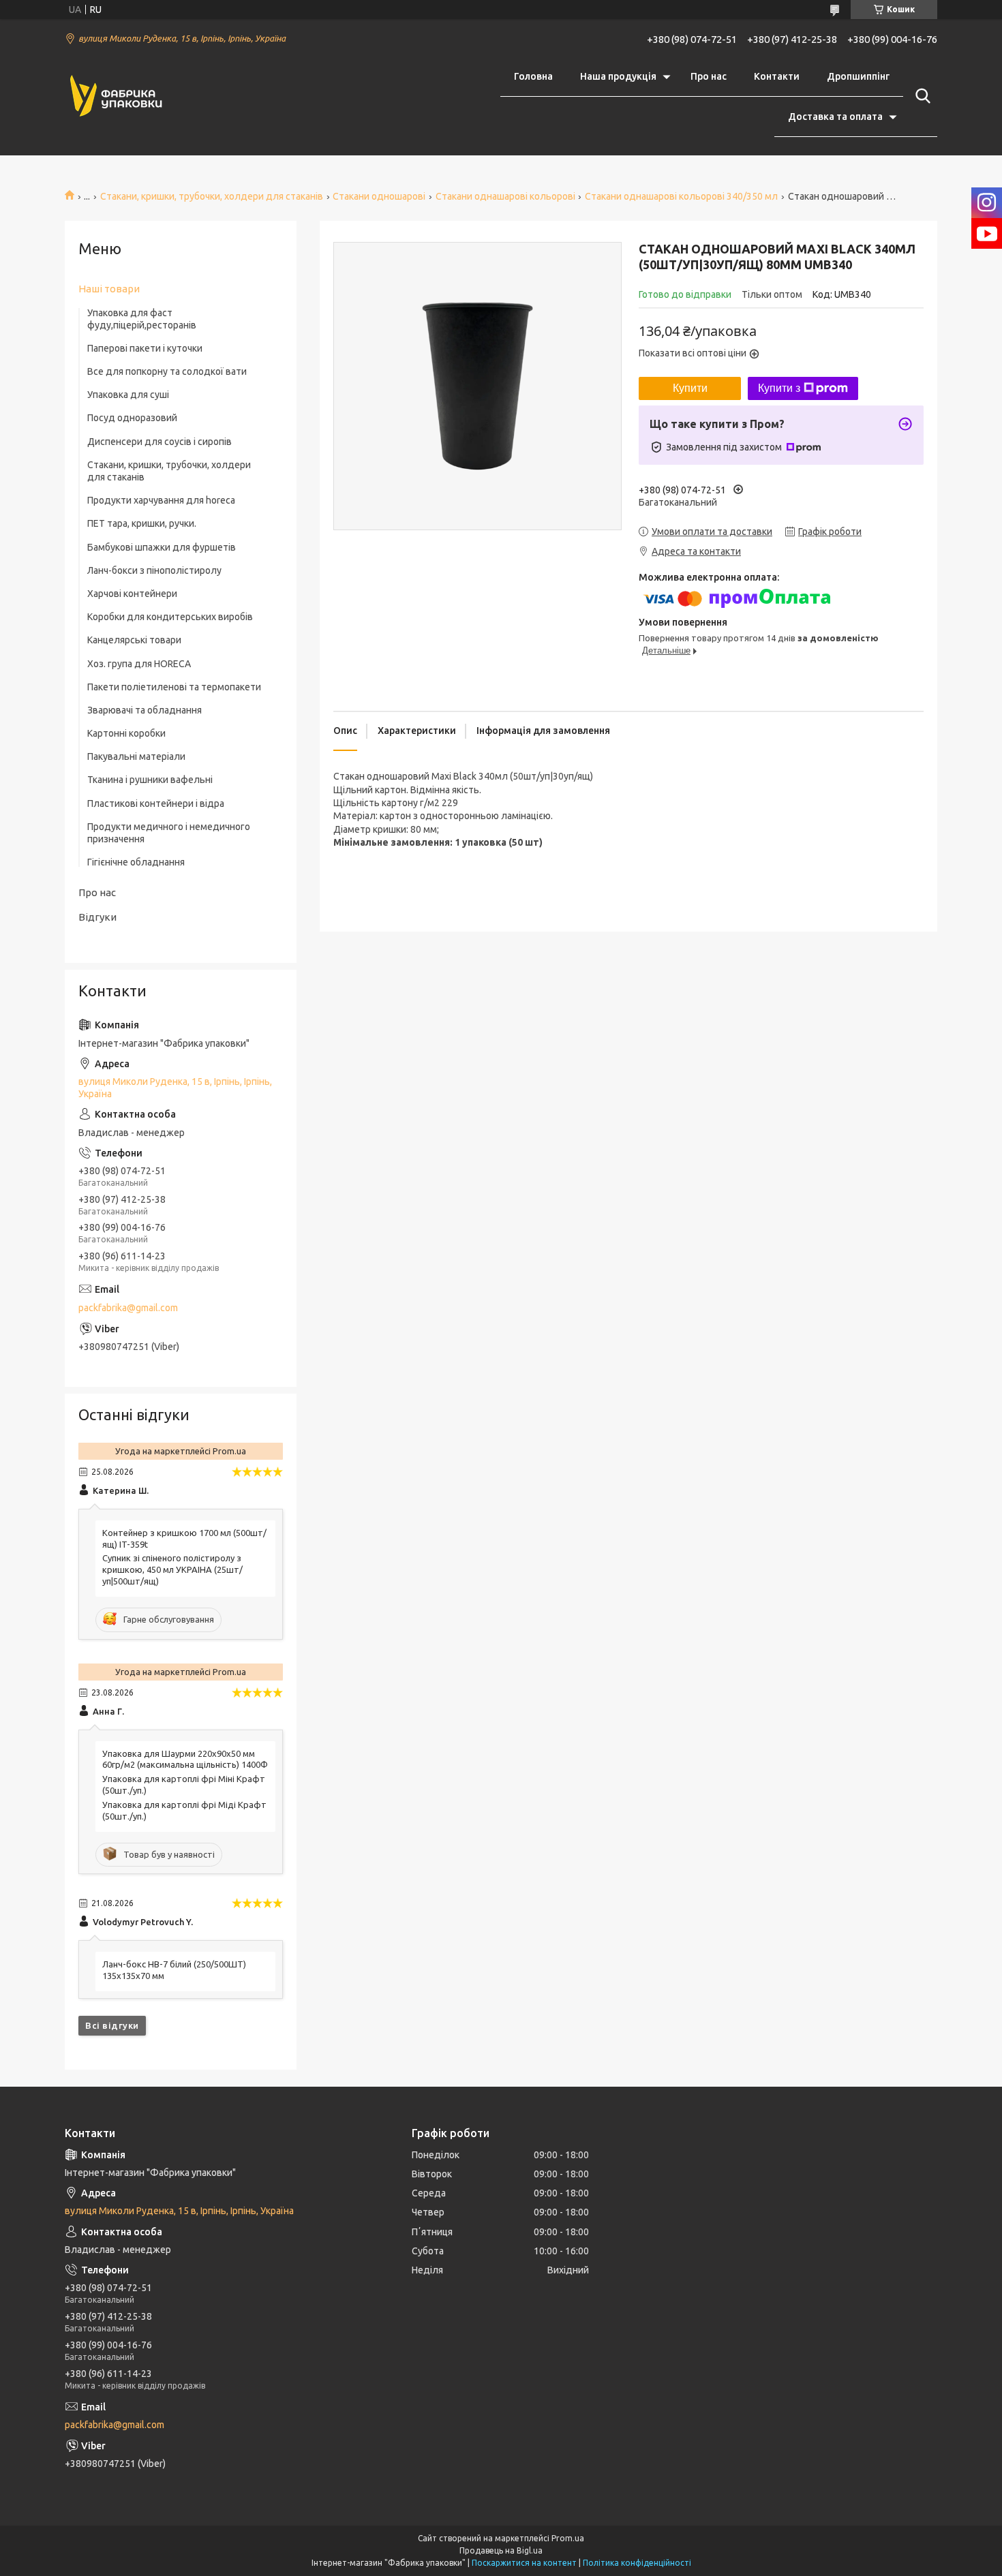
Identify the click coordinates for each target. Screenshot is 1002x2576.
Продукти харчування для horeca (161, 500)
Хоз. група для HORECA (139, 664)
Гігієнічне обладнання (136, 862)
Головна (533, 76)
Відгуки (97, 917)
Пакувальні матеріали (136, 756)
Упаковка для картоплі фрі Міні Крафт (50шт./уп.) (184, 1784)
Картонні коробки (126, 733)
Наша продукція (618, 76)
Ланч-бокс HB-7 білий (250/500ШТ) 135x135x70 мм (174, 1970)
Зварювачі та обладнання (145, 710)
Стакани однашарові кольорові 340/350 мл (681, 196)
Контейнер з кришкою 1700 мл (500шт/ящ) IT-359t (184, 1538)
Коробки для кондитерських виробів (170, 617)
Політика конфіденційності (637, 2563)
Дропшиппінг (858, 76)
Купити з (779, 388)
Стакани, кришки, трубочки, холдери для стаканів (212, 196)
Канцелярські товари (134, 640)
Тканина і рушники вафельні (150, 780)
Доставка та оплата (835, 117)
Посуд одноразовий (132, 418)
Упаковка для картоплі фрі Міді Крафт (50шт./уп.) (184, 1810)
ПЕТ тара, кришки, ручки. (142, 523)
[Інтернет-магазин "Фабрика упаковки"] (116, 97)
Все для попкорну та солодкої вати (167, 371)
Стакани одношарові (379, 196)
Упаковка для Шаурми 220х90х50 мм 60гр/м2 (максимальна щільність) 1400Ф (185, 1759)
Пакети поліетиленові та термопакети (174, 687)
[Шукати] (920, 96)
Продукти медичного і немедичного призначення (169, 833)
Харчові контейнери (132, 594)
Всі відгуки (112, 2025)
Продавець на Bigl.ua (501, 2550)
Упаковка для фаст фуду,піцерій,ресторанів (142, 319)
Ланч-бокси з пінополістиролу (154, 570)
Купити (690, 388)
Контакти (777, 76)
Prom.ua (568, 2538)
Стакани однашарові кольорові (505, 196)
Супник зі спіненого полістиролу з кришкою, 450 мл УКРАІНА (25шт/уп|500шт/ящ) (172, 1569)
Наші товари (109, 289)
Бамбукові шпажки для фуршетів (162, 547)
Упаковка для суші (128, 395)
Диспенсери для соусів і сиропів (160, 442)
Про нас (709, 76)
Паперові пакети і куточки (145, 348)
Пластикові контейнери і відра (156, 803)
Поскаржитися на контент (524, 2563)
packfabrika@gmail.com (128, 1308)
